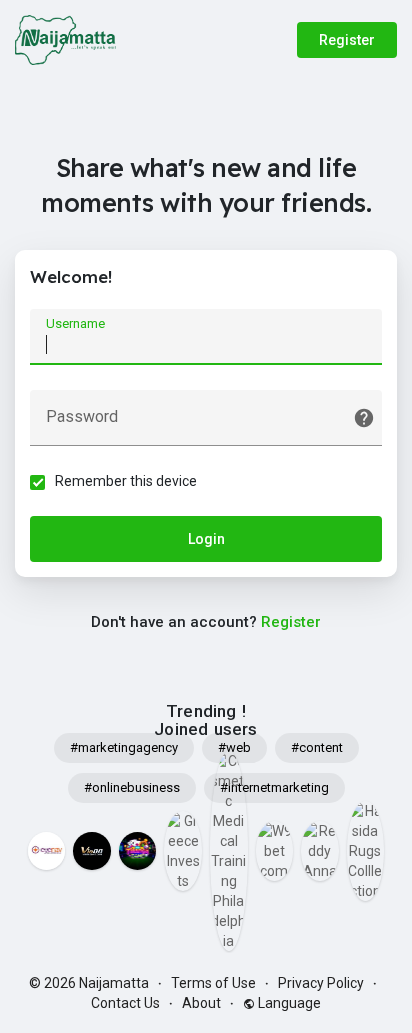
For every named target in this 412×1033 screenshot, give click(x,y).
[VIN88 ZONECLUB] (92, 851)
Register (347, 40)
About (201, 1003)
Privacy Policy (321, 983)
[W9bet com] (275, 851)
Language (288, 1003)
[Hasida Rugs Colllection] (366, 851)
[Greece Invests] (183, 851)
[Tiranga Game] (138, 851)
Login (206, 539)
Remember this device (126, 481)
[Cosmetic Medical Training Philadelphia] (229, 851)
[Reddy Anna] (320, 851)
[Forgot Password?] (364, 418)
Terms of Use (213, 983)
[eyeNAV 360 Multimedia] (47, 851)
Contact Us (125, 1003)
